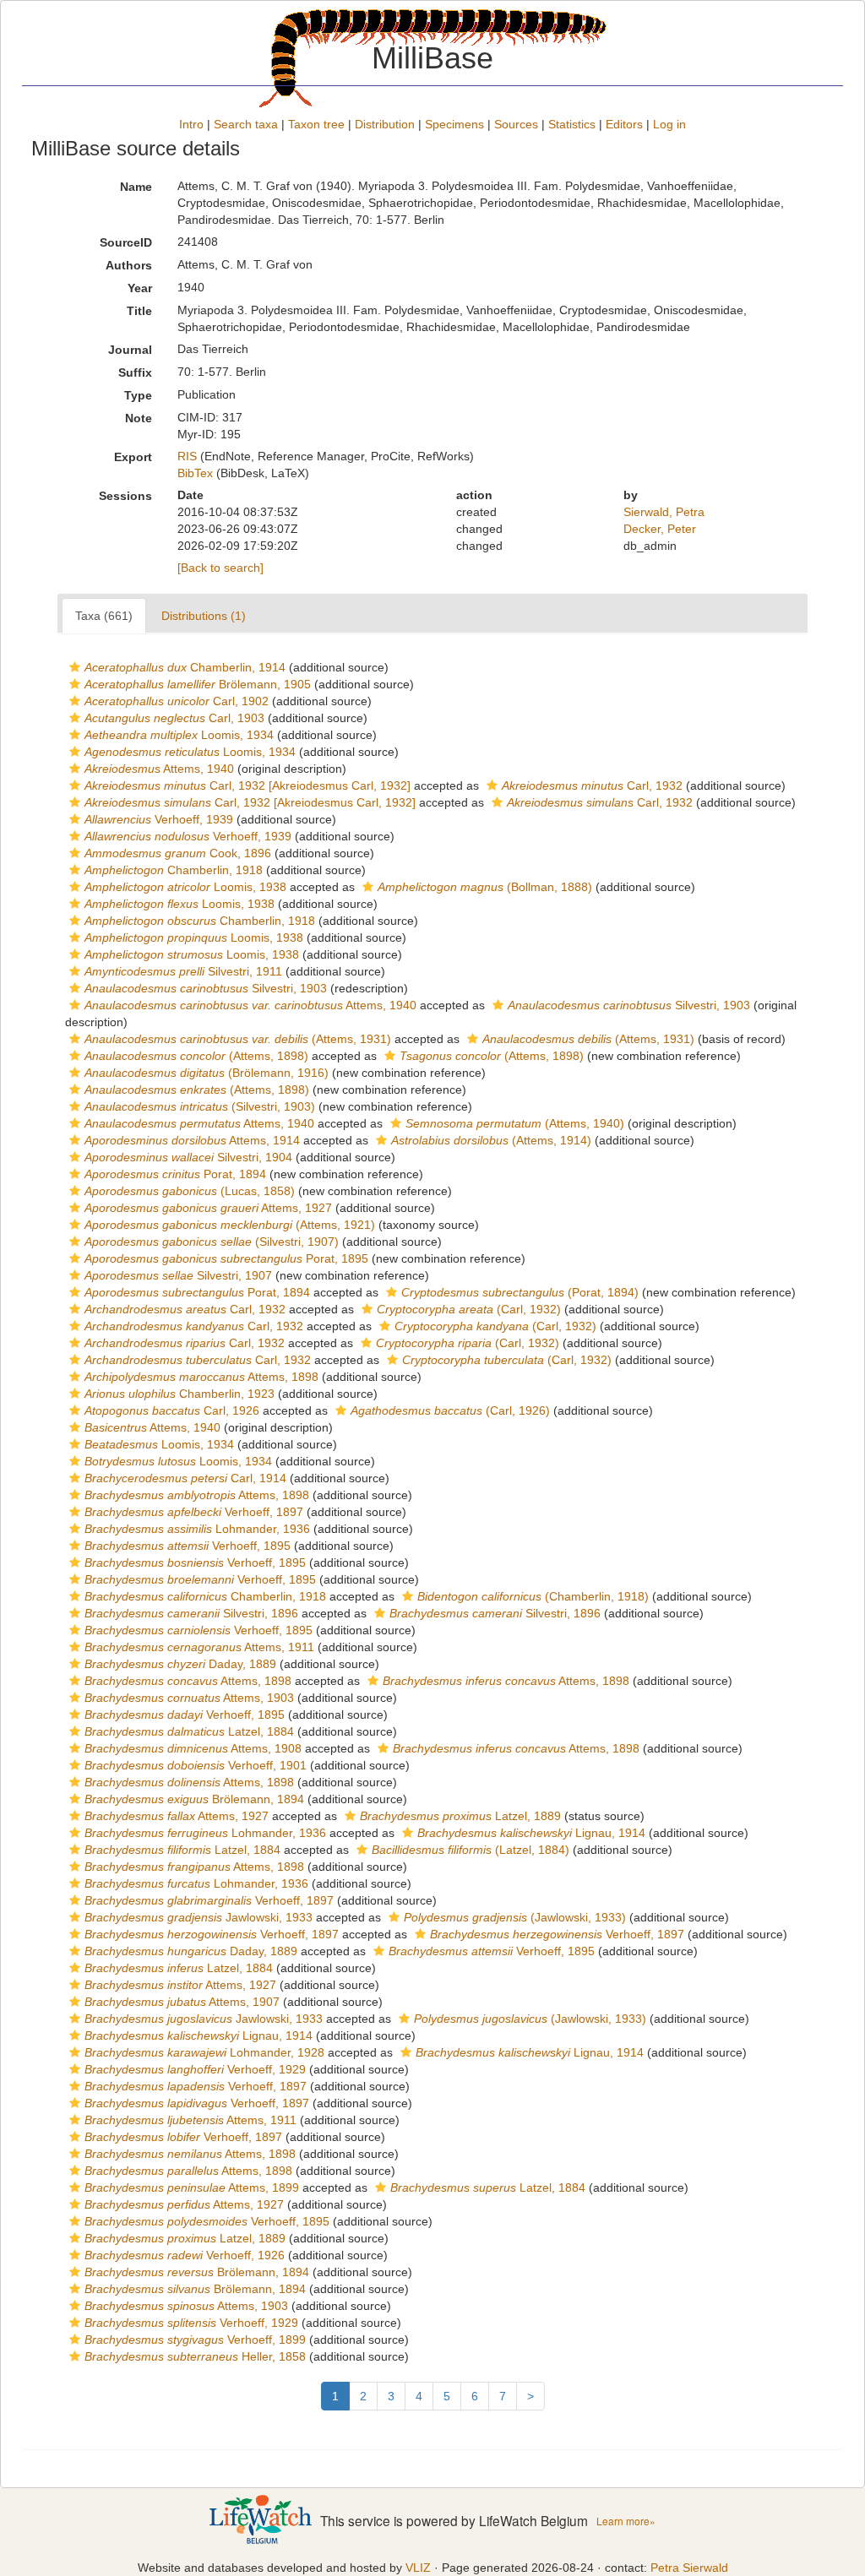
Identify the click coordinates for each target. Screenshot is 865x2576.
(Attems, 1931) (238, 1039)
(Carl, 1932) (469, 1309)
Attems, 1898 (201, 1377)
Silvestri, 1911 (183, 971)
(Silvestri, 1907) (212, 1242)
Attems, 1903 (189, 1698)
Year (140, 288)
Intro (191, 124)
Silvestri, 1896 (191, 1613)
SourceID (126, 242)
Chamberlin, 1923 (180, 1394)
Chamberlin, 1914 (185, 667)
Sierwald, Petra (664, 512)
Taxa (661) (104, 616)
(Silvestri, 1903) (200, 1106)
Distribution (385, 124)
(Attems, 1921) (230, 1225)
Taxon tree (316, 124)
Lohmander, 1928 (204, 2052)
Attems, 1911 (199, 1647)
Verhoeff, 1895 (188, 1546)
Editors (624, 124)
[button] (75, 667)
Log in (669, 124)
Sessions (125, 496)
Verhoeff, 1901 (196, 1765)
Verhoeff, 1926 (185, 2255)
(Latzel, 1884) (471, 1850)
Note (139, 418)
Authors (129, 265)
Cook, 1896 (178, 853)
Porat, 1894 (175, 1174)
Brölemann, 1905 (198, 684)
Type (138, 395)
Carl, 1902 (177, 701)
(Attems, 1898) (196, 1056)
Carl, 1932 (592, 785)
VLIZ (418, 2568)
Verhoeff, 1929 (195, 2069)
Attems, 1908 (193, 1748)
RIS (187, 456)
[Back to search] (220, 568)
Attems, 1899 (192, 2187)
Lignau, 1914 (531, 1833)
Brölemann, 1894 (194, 1799)
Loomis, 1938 (185, 887)
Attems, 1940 (159, 769)
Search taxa (246, 124)
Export (133, 457)
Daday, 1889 (180, 1664)
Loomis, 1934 (179, 735)
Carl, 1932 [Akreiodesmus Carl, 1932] (248, 785)
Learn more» (626, 2521)
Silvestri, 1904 (188, 1157)
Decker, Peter (660, 529)
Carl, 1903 (174, 718)
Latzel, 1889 (460, 1816)
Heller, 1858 (195, 2356)
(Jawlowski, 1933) (515, 1917)
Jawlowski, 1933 (199, 1917)
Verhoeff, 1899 (195, 2340)
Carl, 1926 (172, 1410)
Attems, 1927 (208, 1208)
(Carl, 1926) (450, 1410)
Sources (516, 124)
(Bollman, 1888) (485, 887)
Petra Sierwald (689, 2568)
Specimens (454, 124)
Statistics (572, 124)
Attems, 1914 (192, 1140)
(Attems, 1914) (491, 1140)
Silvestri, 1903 (206, 988)
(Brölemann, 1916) (207, 1073)
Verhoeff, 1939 (159, 819)
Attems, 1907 (182, 2002)
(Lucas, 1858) (190, 1191)
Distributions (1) (204, 616)
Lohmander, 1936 (197, 1529)
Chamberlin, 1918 (174, 870)
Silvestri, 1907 (178, 1275)
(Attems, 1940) (515, 1123)
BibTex (195, 473)
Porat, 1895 (226, 1258)
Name (136, 187)
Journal (130, 350)
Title (139, 311)
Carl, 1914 (185, 1478)
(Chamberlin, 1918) (533, 1596)
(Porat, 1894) (520, 1292)
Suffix (135, 372)
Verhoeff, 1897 (194, 1512)
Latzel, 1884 (189, 1731)
